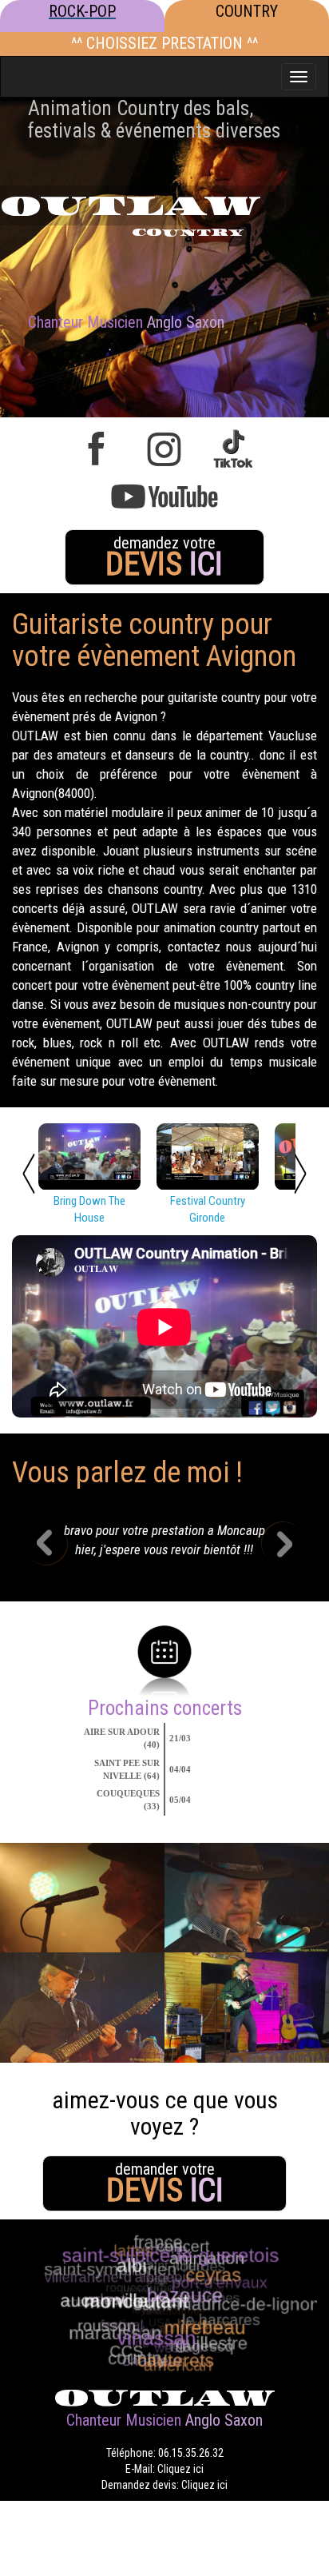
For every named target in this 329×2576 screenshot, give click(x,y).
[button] (58, 1545)
